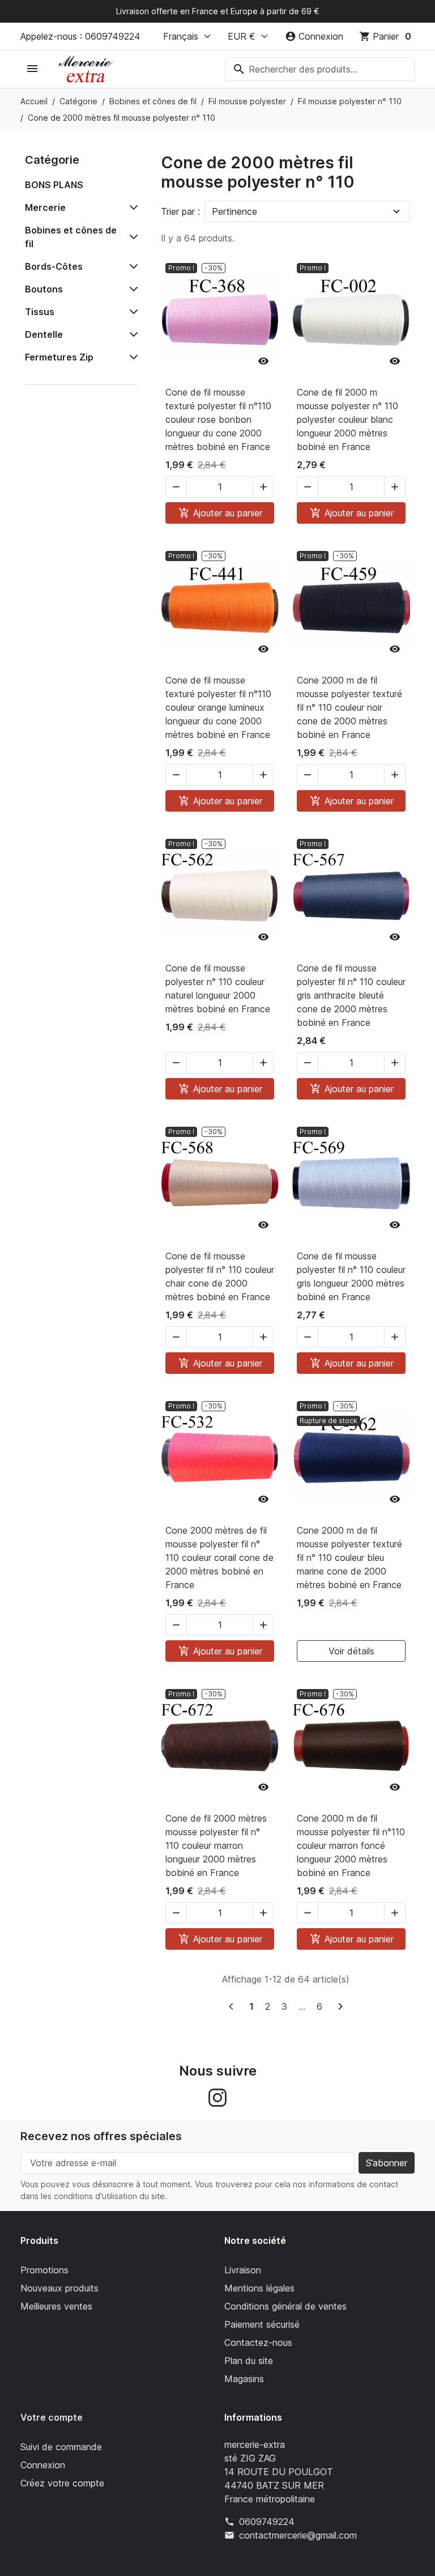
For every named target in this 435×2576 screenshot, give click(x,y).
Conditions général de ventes (285, 2306)
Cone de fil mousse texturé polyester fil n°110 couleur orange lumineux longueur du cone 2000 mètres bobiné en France (218, 707)
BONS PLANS (54, 185)
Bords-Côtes (54, 266)
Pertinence (234, 211)
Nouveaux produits (59, 2288)
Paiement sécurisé (262, 2324)
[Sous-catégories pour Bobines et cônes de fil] (131, 237)
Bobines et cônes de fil (71, 237)
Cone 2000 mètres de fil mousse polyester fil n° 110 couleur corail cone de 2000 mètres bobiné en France (219, 1558)
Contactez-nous (258, 2342)
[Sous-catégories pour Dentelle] (131, 334)
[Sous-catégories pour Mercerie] (131, 207)
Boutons (44, 289)
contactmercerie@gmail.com (298, 2535)
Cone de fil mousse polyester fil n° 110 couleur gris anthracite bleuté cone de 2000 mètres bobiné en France (351, 995)
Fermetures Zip (59, 357)
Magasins (244, 2379)
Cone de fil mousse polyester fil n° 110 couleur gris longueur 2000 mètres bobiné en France (351, 1276)
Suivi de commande (61, 2447)
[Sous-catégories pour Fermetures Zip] (131, 357)
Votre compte (52, 2417)
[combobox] (320, 69)
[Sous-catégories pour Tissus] (131, 312)
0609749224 (267, 2522)
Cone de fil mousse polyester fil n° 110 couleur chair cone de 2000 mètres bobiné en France (220, 1276)
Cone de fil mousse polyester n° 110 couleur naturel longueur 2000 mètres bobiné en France (218, 988)
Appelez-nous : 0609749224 (80, 36)
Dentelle (44, 334)
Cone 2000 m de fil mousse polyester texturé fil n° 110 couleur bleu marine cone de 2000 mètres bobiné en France (349, 1558)
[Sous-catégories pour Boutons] (131, 289)
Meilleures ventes (56, 2306)
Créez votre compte (62, 2483)
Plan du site (249, 2361)
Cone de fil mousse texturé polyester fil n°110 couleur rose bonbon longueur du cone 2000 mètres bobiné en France (218, 419)
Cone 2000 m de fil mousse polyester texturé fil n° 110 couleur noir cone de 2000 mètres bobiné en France (349, 707)
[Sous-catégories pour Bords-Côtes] (131, 266)
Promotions (44, 2270)
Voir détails (351, 1651)
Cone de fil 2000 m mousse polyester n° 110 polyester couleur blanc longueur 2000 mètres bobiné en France (347, 419)
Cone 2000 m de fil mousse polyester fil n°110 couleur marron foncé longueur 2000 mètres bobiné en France (351, 1845)
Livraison (243, 2270)
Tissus (40, 312)
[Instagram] (217, 2097)
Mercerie (45, 207)
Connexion (43, 2465)
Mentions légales (259, 2288)
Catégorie (52, 160)
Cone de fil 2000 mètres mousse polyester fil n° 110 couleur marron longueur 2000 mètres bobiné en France (216, 1845)
